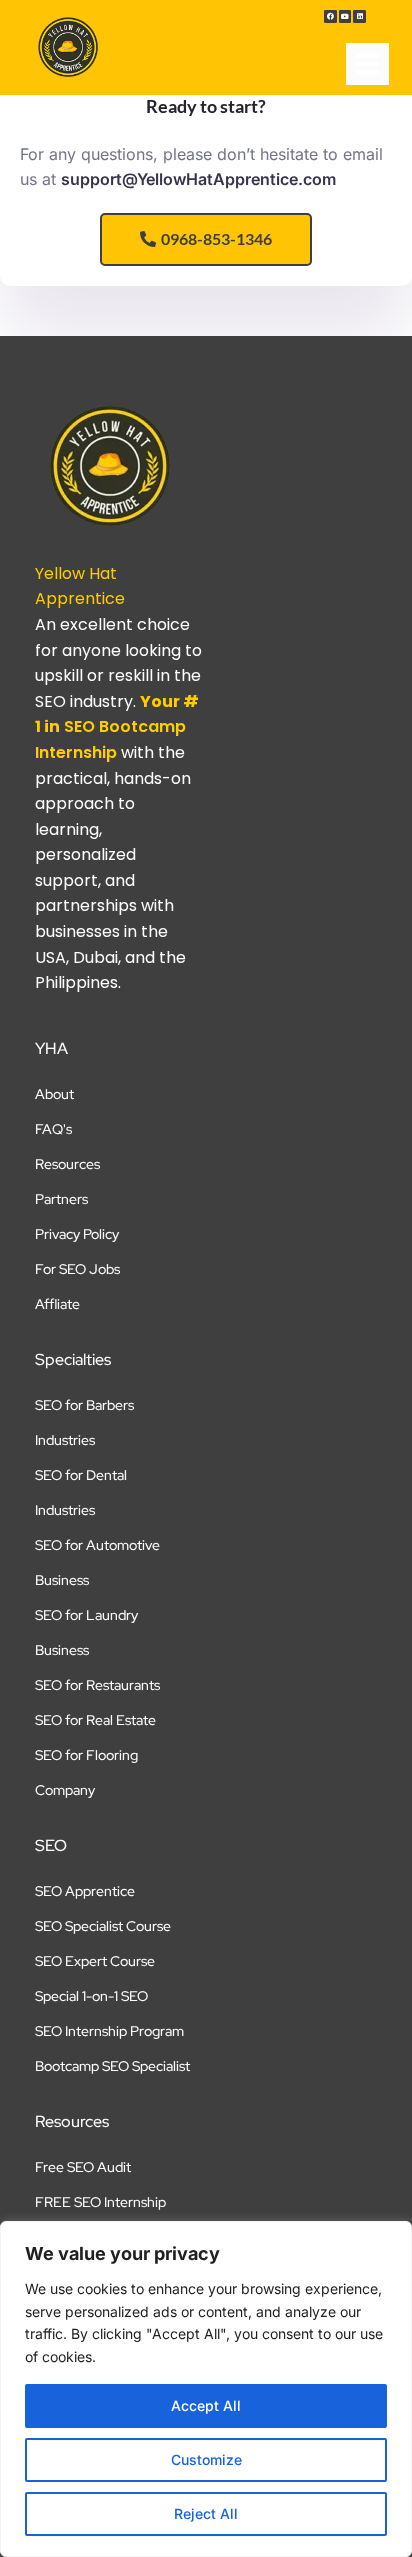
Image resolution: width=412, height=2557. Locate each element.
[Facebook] (330, 16)
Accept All (206, 2405)
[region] (206, 2389)
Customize (206, 2459)
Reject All (206, 2513)
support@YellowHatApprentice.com (198, 179)
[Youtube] (345, 16)
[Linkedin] (359, 16)
